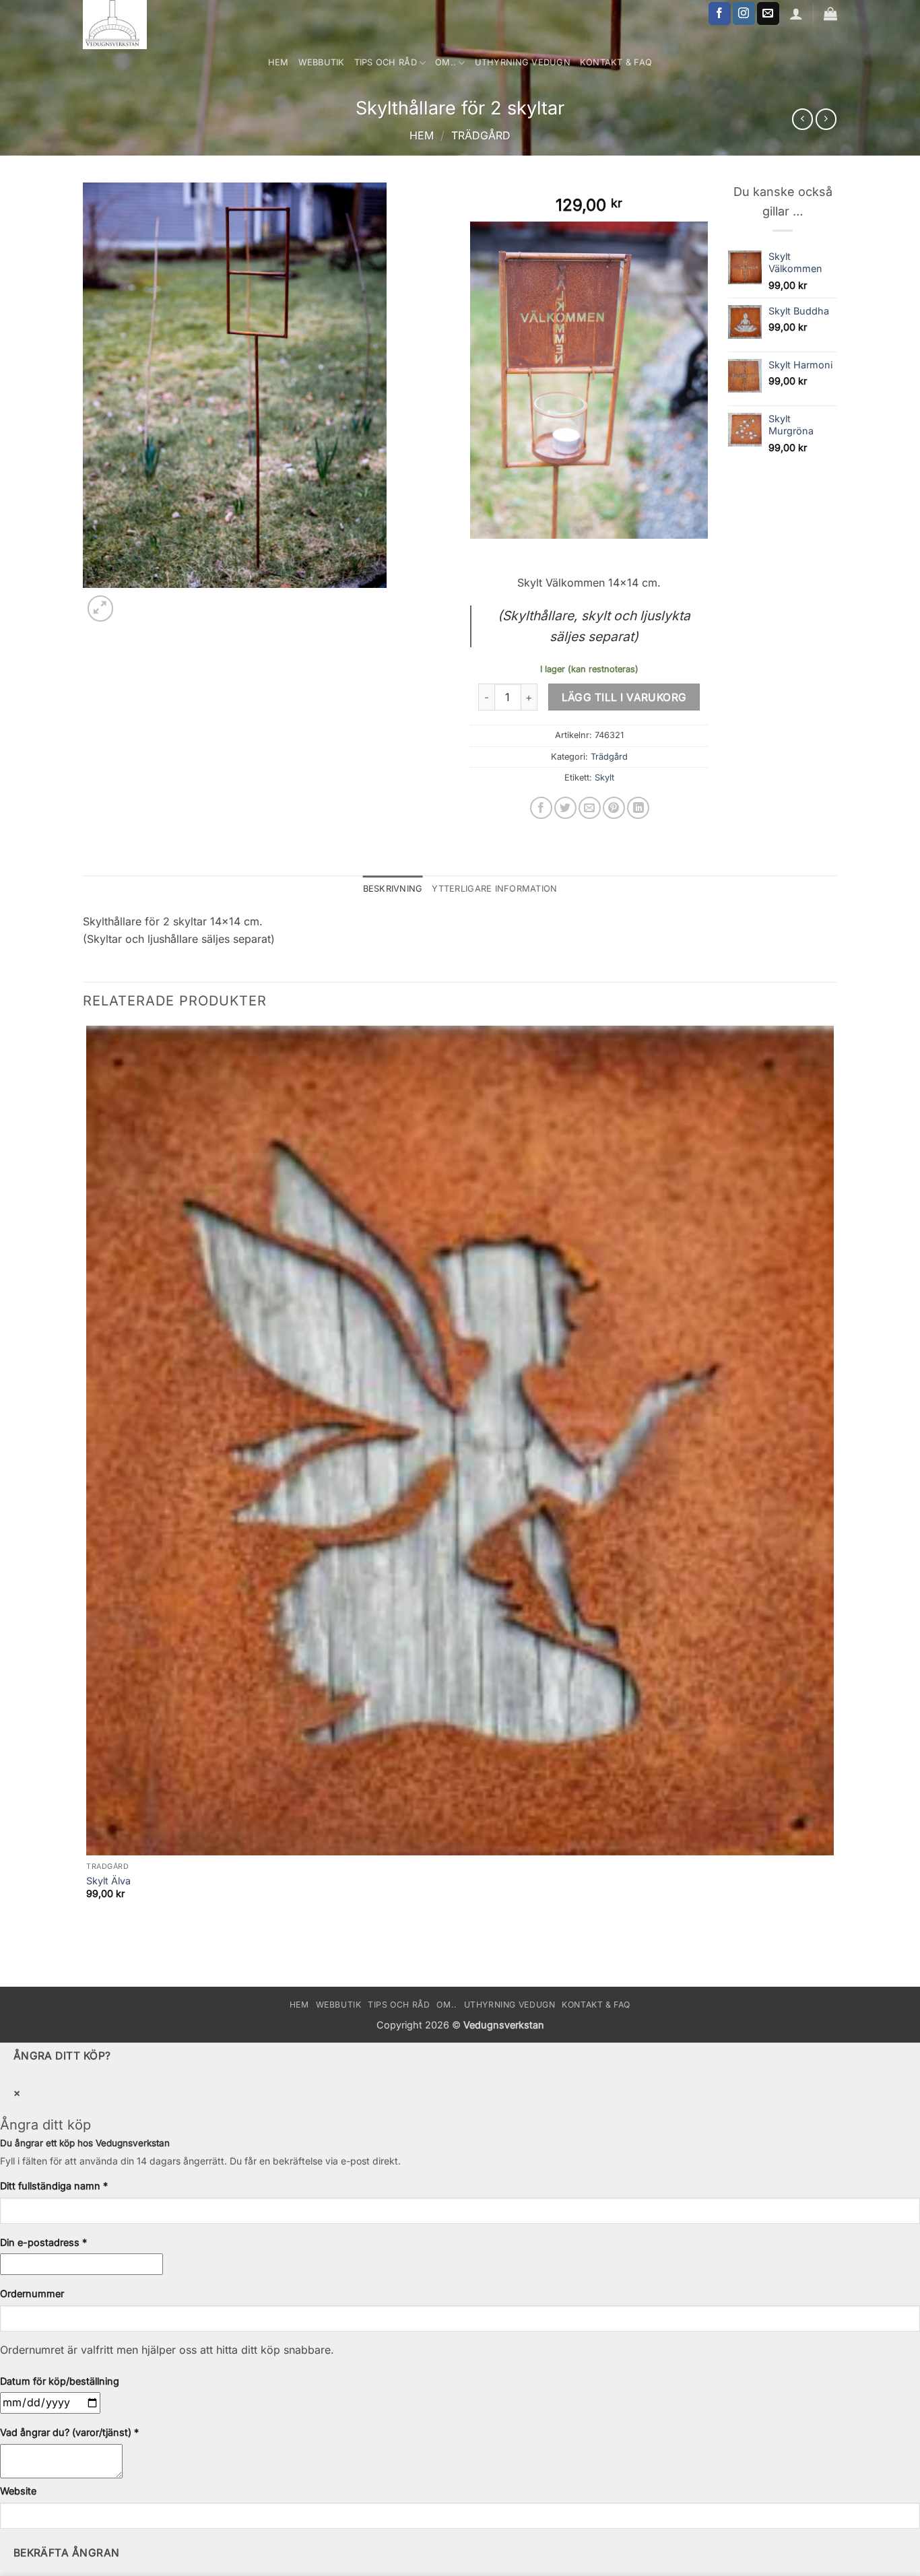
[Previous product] (826, 119)
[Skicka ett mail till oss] (768, 13)
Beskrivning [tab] (393, 889)
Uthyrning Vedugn (523, 62)
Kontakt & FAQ (616, 62)
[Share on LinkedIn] (638, 808)
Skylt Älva (108, 1881)
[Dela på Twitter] (565, 808)
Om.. (446, 62)
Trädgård (481, 135)
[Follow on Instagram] (744, 13)
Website (18, 2491)
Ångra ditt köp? (62, 2056)
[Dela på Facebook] (541, 808)
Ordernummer (32, 2293)
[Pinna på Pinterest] (614, 808)
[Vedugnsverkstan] (139, 25)
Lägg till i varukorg (624, 697)
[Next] (133, 601)
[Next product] (802, 119)
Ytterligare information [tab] (494, 889)
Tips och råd (386, 62)
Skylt (604, 778)
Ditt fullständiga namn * (54, 2186)
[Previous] (89, 1963)
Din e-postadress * (43, 2242)
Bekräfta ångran (67, 2553)
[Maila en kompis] (590, 808)
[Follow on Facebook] (720, 13)
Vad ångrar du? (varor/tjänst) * (69, 2432)
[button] (101, 608)
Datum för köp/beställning (60, 2381)
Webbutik (322, 62)
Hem (278, 62)
